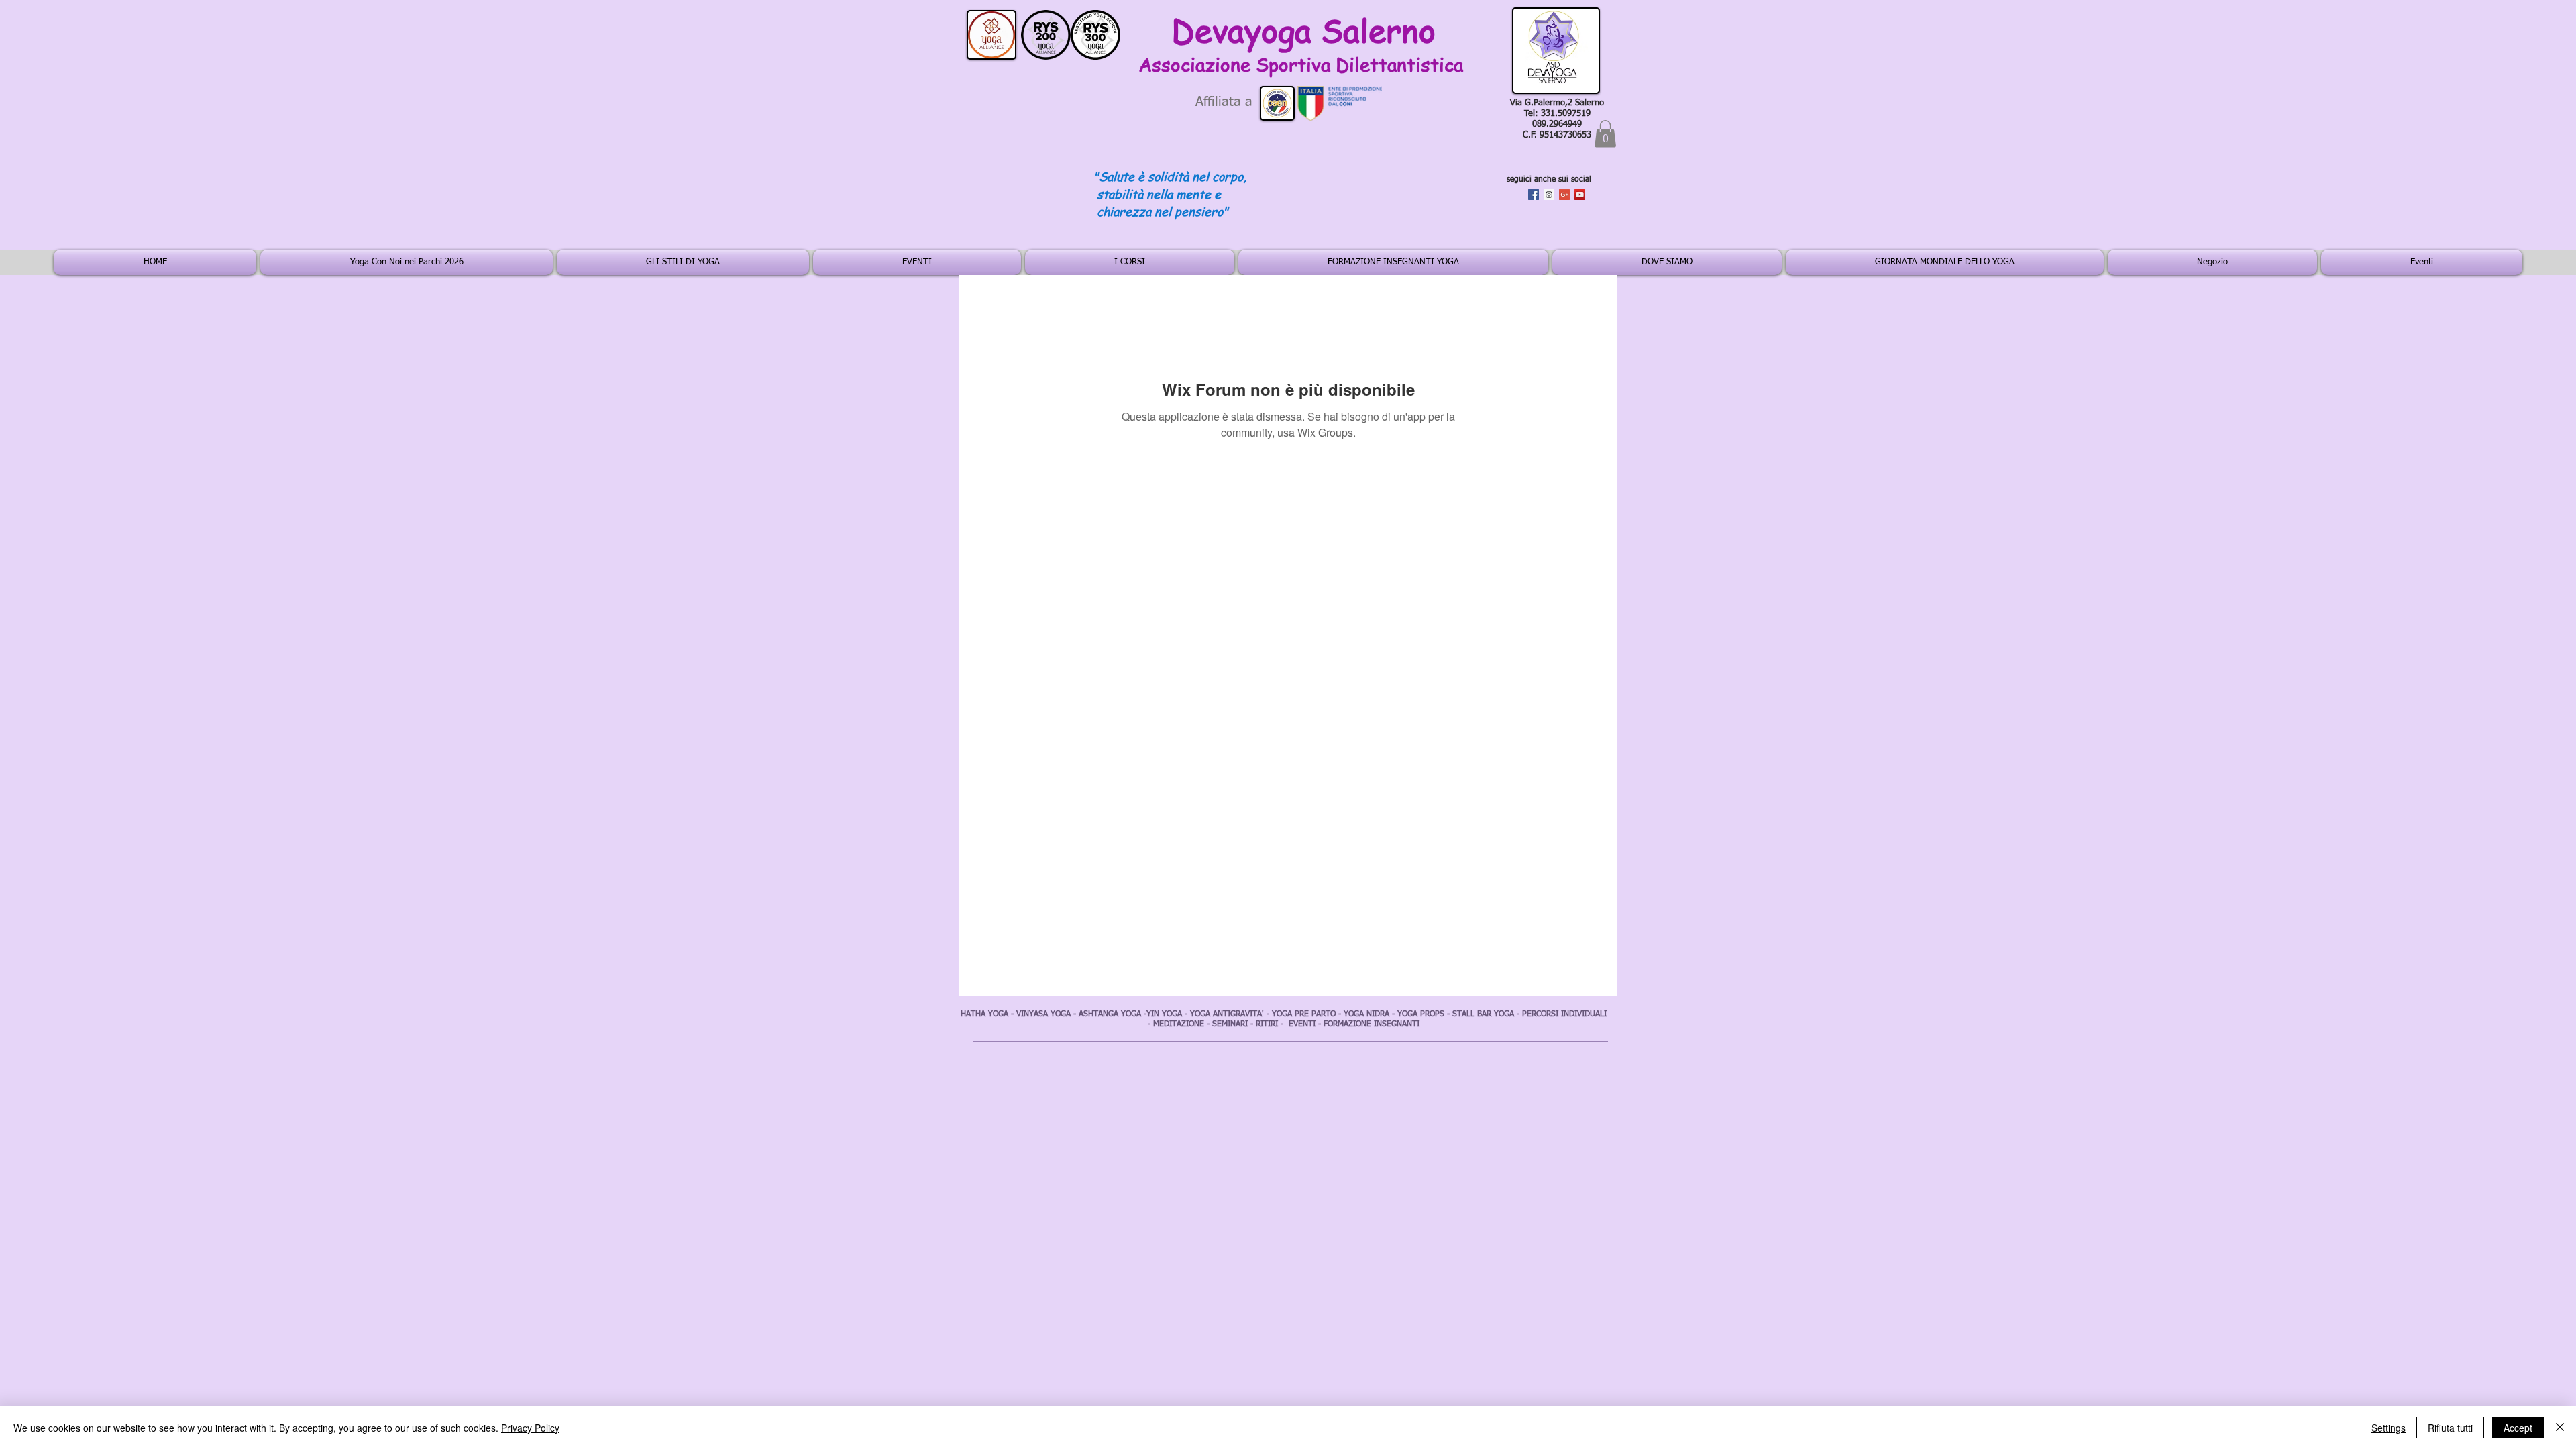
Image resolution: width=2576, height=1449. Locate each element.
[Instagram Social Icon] (1549, 195)
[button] (1605, 134)
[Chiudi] (2560, 1428)
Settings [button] (2389, 1428)
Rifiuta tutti (2450, 1428)
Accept (2518, 1428)
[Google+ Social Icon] (1564, 195)
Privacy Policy (530, 1428)
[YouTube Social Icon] (1580, 195)
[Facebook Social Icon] (1534, 195)
